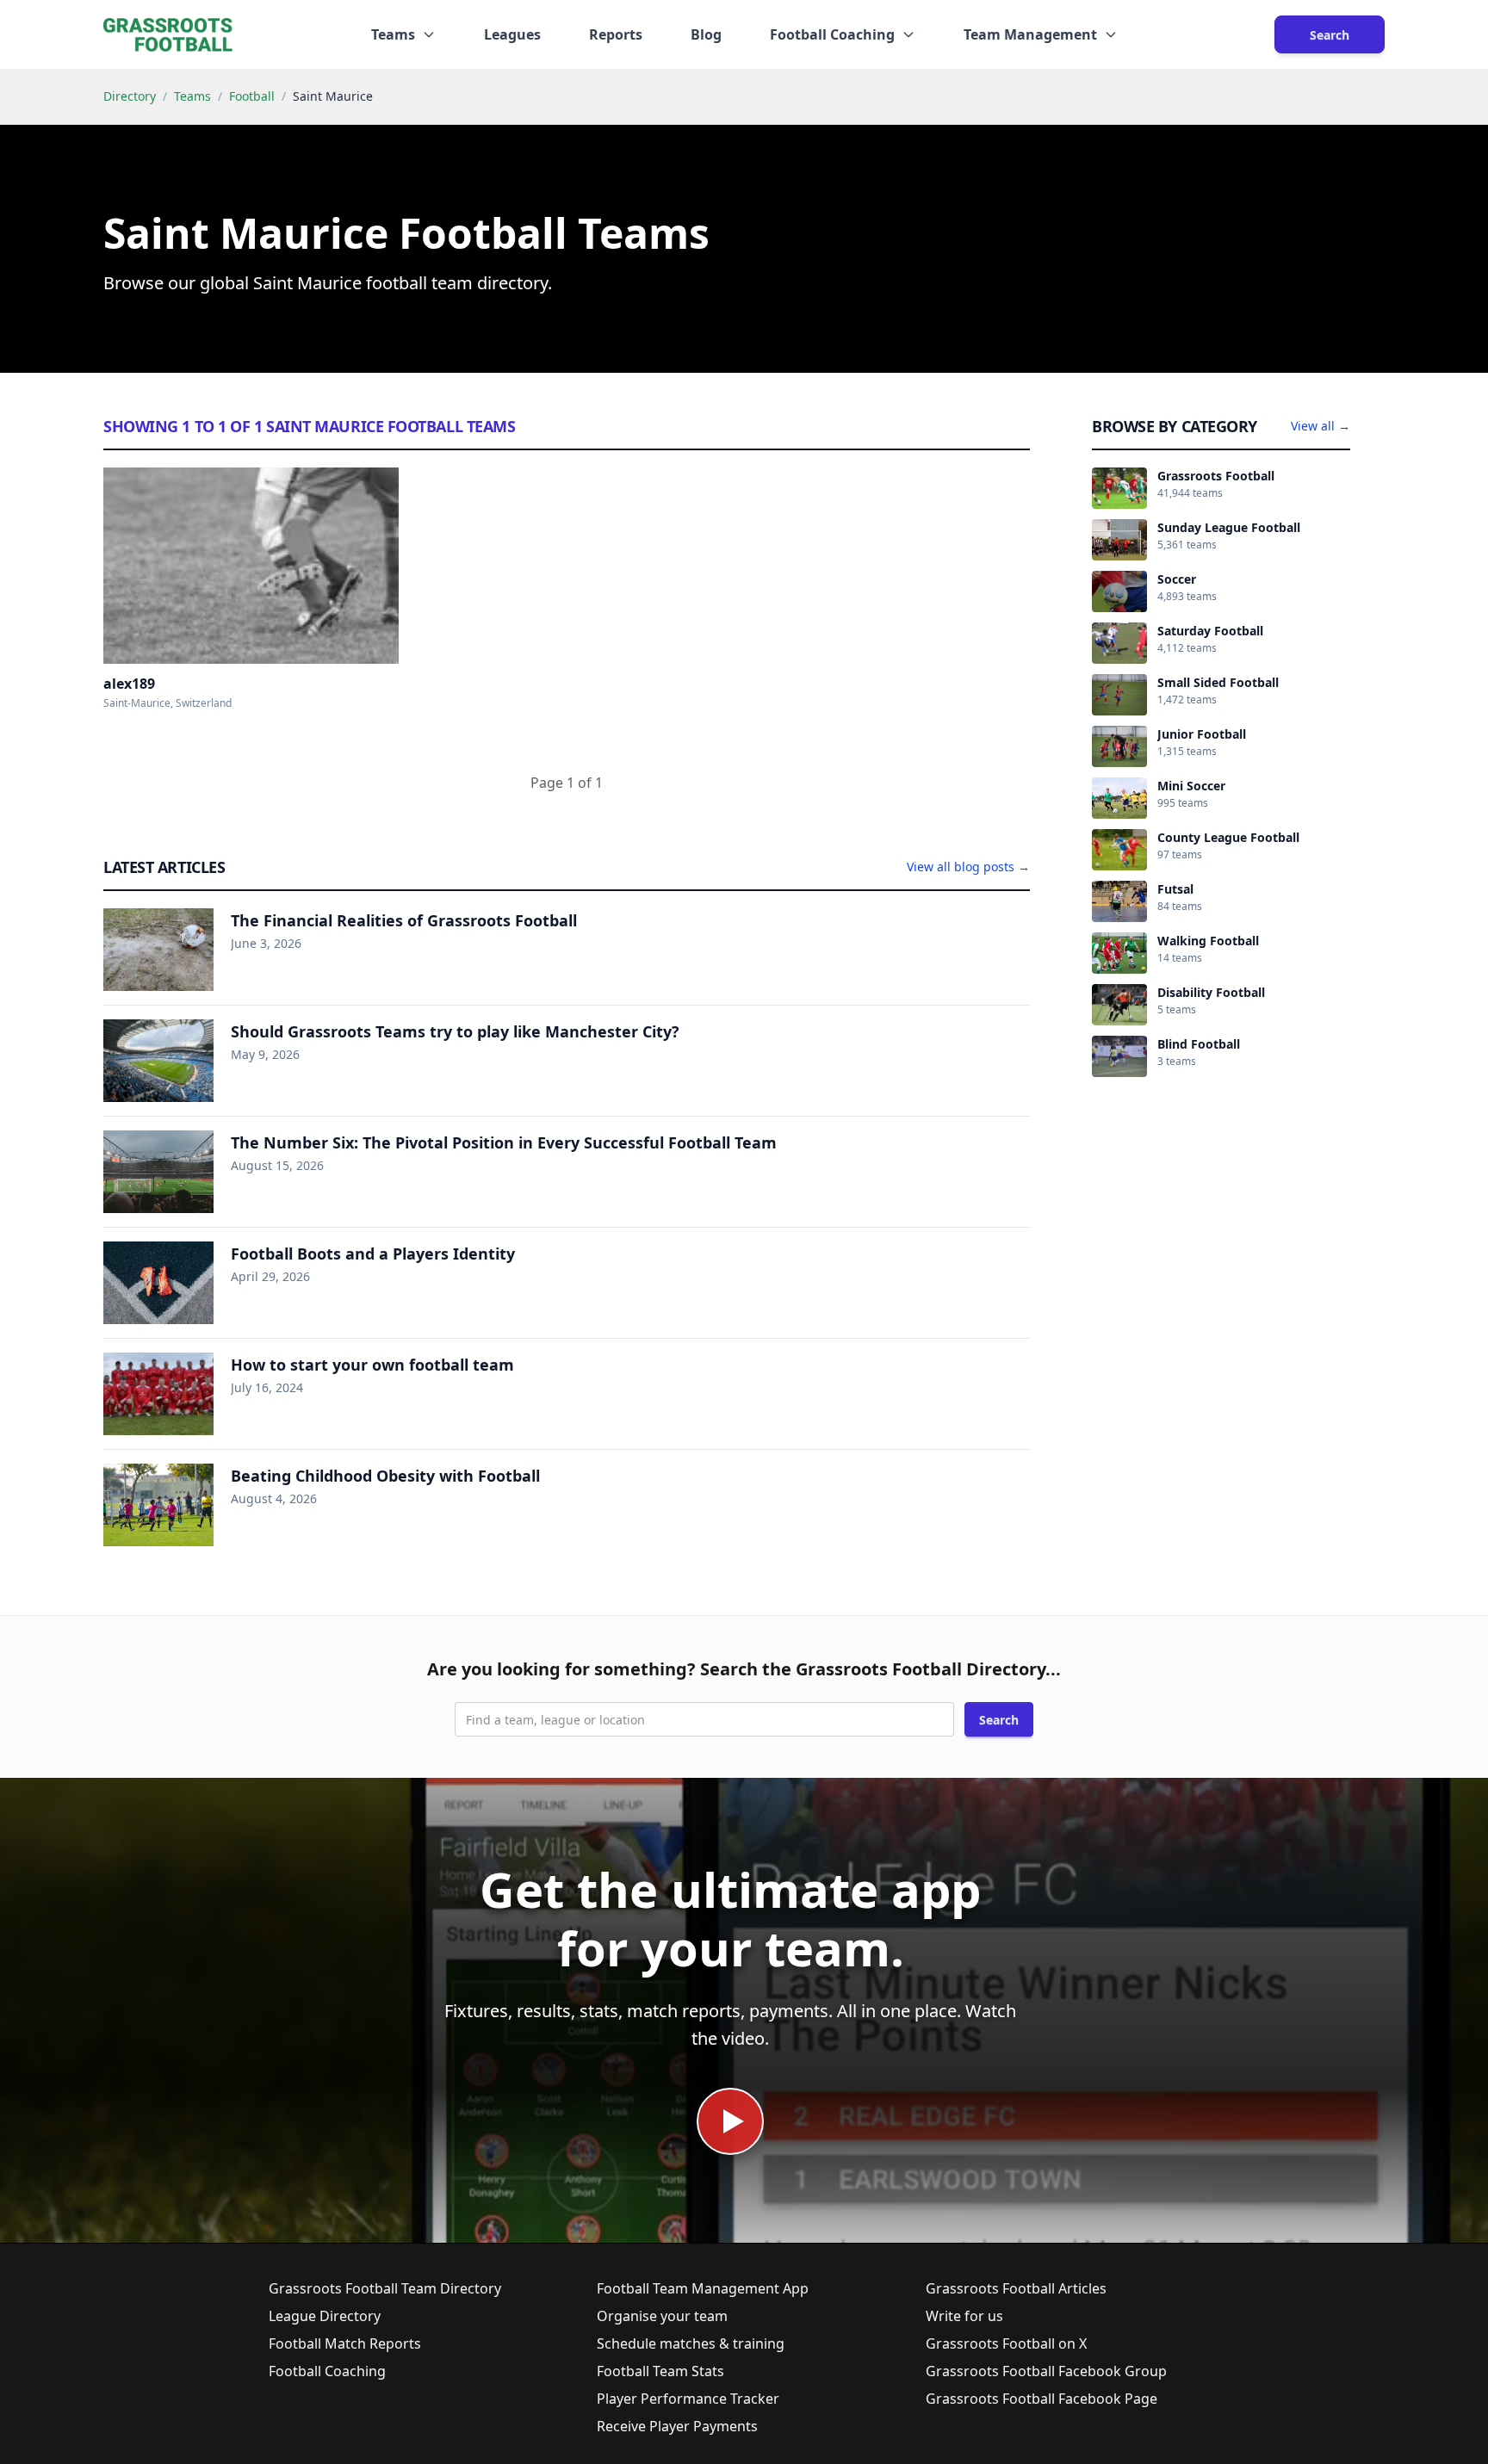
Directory (130, 96)
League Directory (325, 2316)
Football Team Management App (703, 2288)
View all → (1321, 426)
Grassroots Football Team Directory (385, 2288)
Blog (706, 34)
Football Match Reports (345, 2343)
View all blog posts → (968, 867)
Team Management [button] (1030, 34)
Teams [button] (393, 34)
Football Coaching (327, 2371)
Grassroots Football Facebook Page (1042, 2399)
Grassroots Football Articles (1016, 2288)
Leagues (512, 34)
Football (252, 96)
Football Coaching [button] (832, 34)
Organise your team (662, 2316)
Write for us (964, 2316)
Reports (616, 34)
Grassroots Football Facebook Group (1046, 2371)
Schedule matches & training (691, 2343)
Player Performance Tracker (688, 2399)
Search (1330, 35)
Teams (192, 96)
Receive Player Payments (677, 2426)
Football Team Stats (660, 2371)
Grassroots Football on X (1006, 2343)
